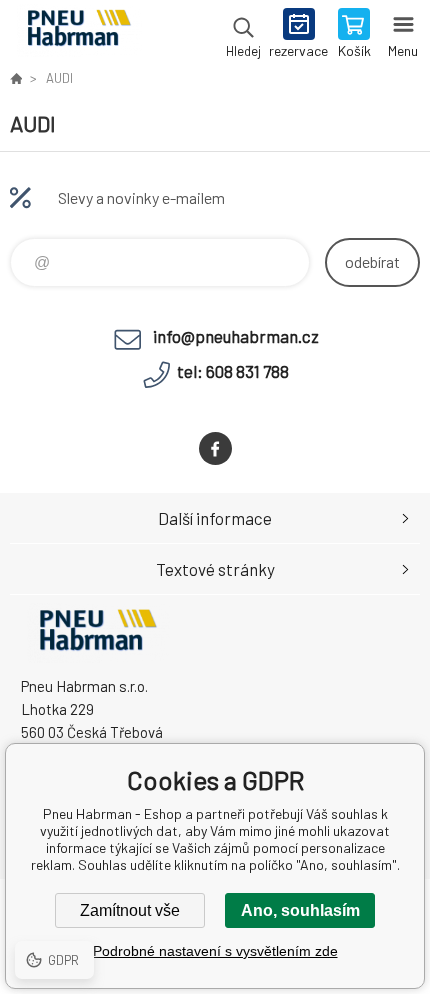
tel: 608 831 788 (233, 371)
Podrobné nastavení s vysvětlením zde (215, 951)
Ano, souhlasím (300, 910)
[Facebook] (215, 448)
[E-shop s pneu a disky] (16, 78)
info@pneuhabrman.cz (236, 336)
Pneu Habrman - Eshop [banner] (78, 35)
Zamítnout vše (130, 910)
